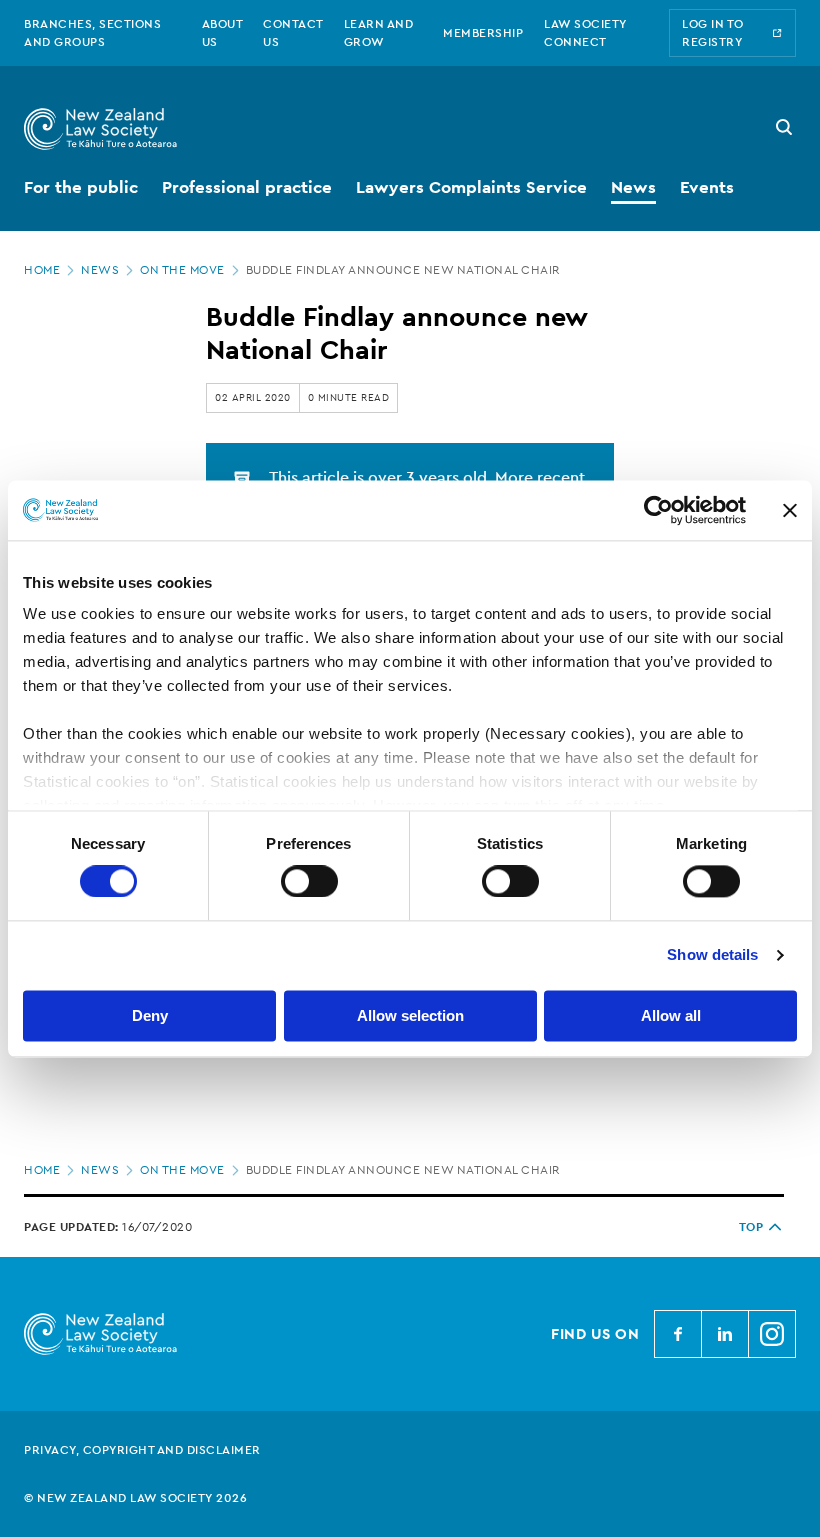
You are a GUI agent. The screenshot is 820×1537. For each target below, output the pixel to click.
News (100, 270)
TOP (751, 1227)
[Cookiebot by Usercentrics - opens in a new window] (658, 510)
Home (42, 270)
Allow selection (410, 1015)
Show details (712, 955)
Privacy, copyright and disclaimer (142, 1450)
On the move (182, 270)
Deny (150, 1015)
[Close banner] (790, 510)
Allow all (671, 1015)
